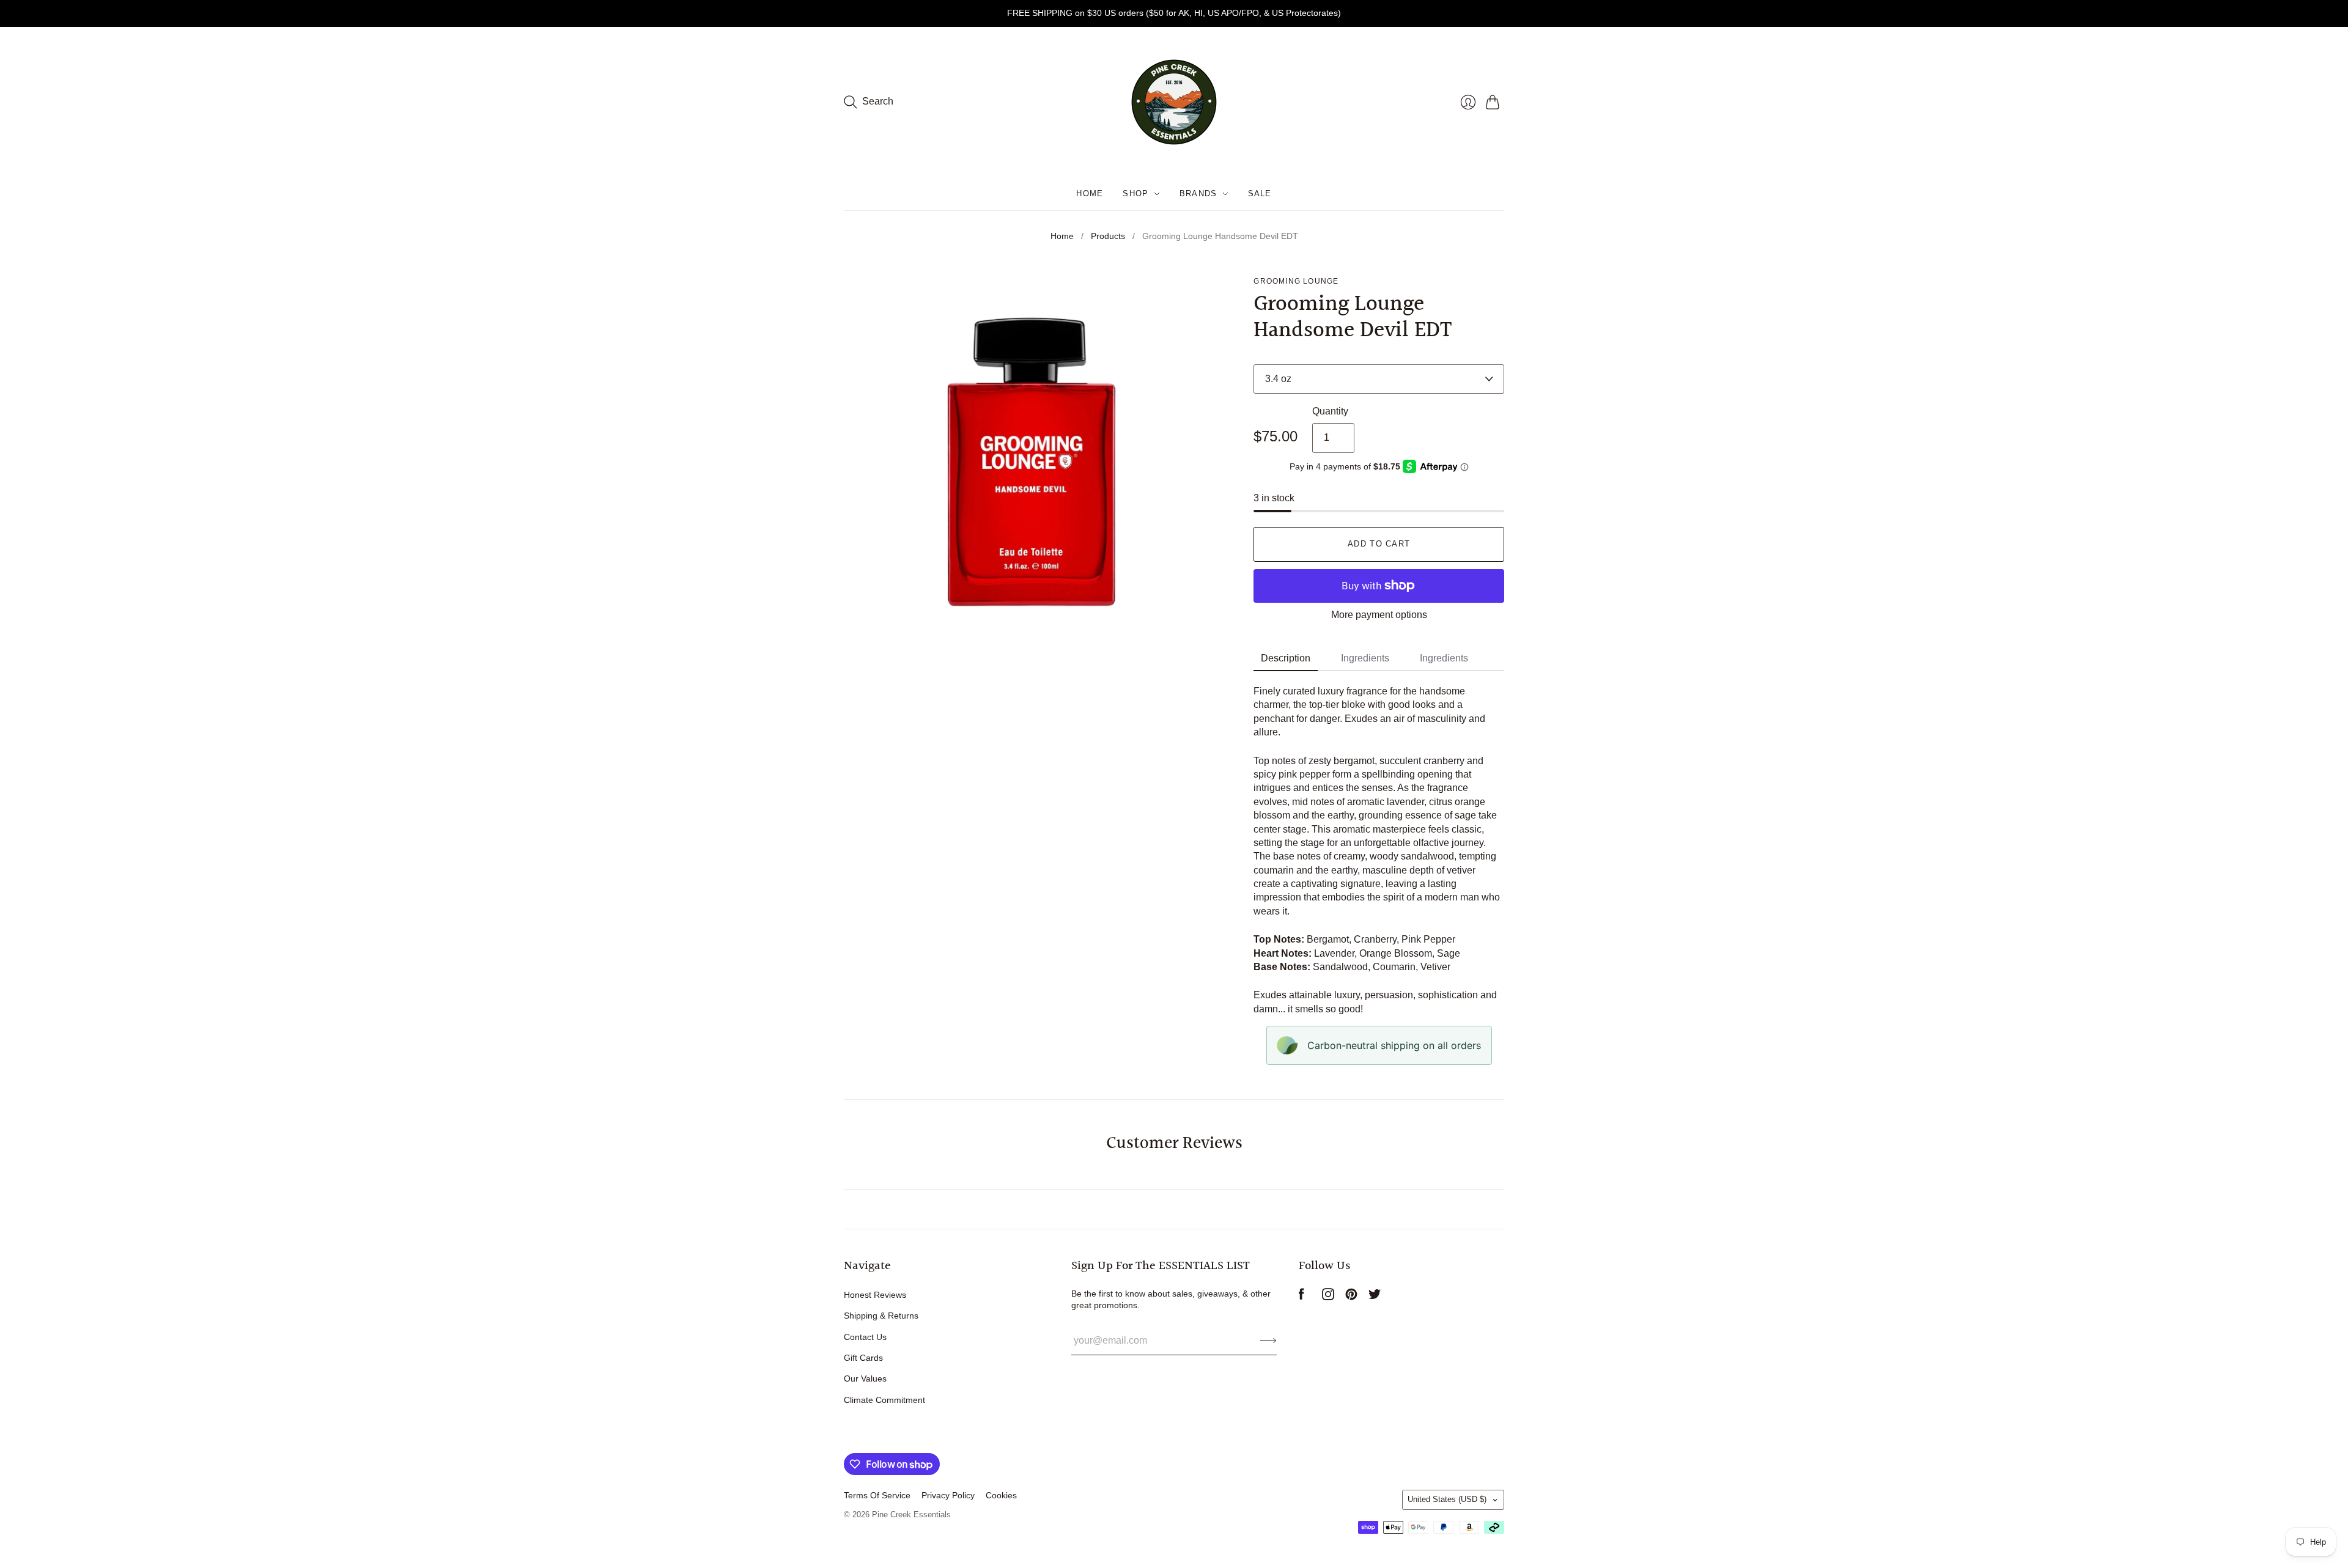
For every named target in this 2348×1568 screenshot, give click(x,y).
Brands (1198, 193)
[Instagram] (1328, 1297)
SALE (1260, 193)
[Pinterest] (1351, 1297)
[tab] (1286, 659)
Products (1108, 236)
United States (1447, 1499)
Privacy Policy (948, 1495)
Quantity (1330, 411)
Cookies (1001, 1495)
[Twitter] (1375, 1297)
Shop (1135, 193)
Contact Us (865, 1337)
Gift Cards (863, 1358)
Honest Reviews (875, 1295)
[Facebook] (1301, 1297)
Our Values (865, 1378)
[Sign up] (1268, 1341)
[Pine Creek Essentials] (1174, 102)
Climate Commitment (884, 1400)
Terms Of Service (877, 1495)
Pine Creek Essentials (911, 1515)
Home (1090, 193)
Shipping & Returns (881, 1316)
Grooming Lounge (1296, 281)
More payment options (1379, 615)
